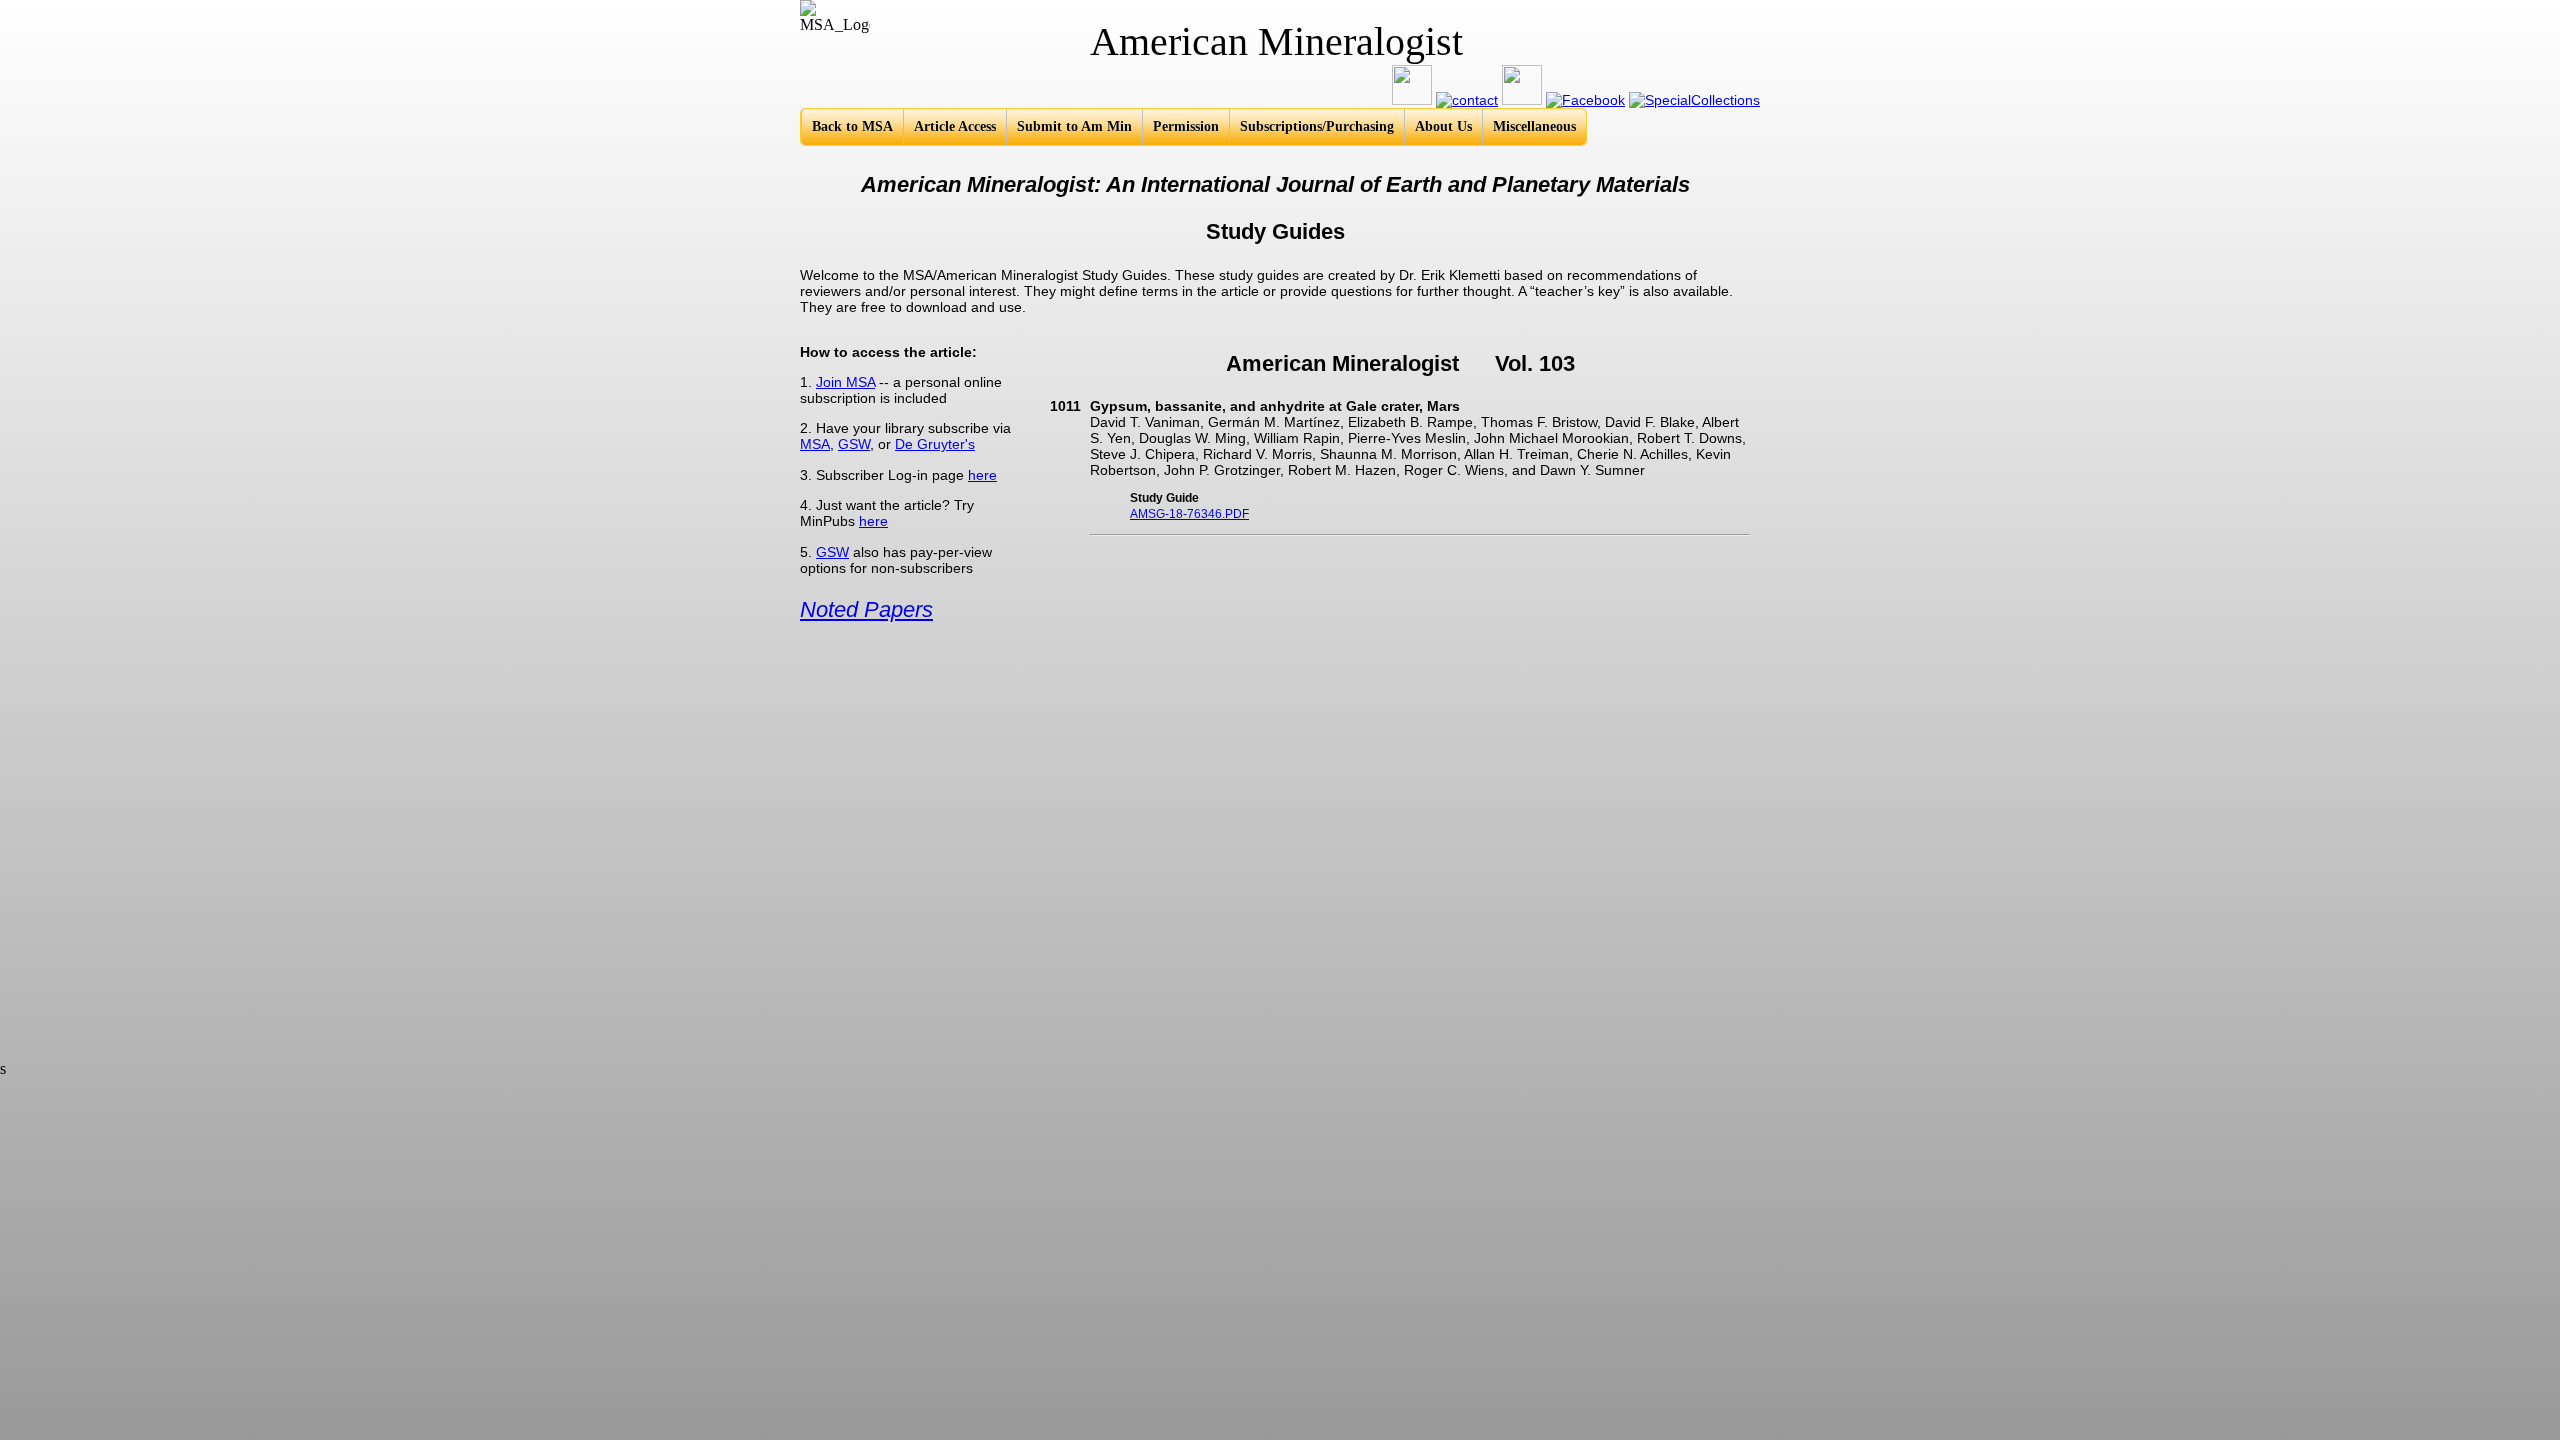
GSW (854, 444)
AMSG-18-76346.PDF (1189, 514)
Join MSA (845, 382)
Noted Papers (866, 609)
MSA (815, 444)
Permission (1186, 126)
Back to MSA (852, 126)
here (982, 475)
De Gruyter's (935, 444)
